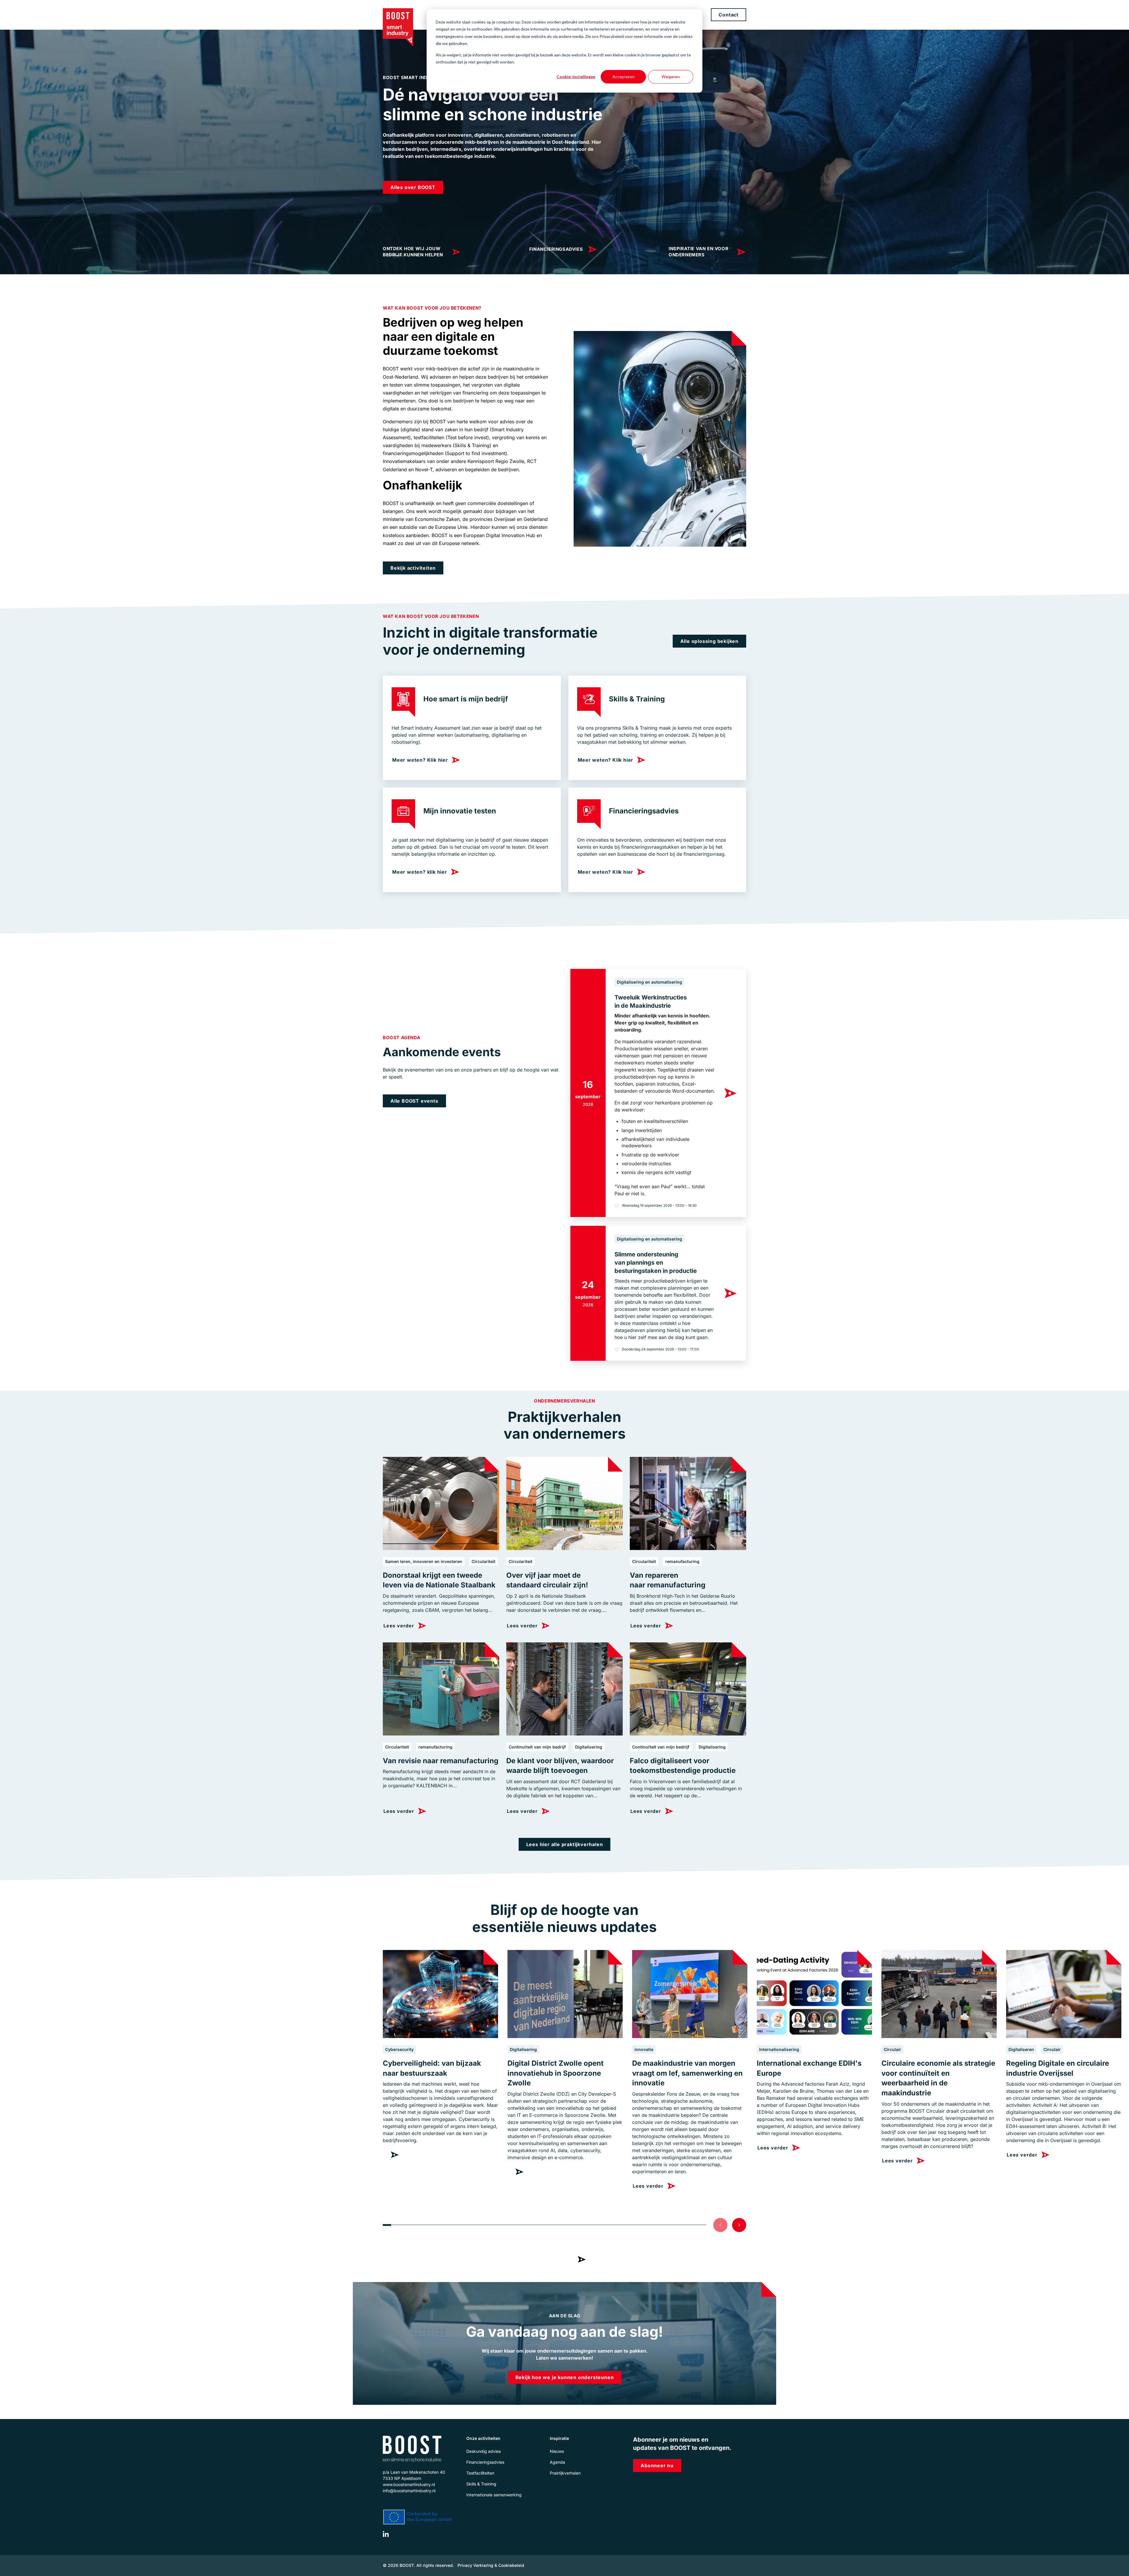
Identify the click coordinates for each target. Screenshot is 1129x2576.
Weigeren (671, 77)
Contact (729, 15)
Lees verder (558, 2259)
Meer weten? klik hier (420, 872)
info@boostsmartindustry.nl (409, 2491)
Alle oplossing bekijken (709, 641)
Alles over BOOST (413, 187)
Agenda (557, 2462)
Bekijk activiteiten (413, 568)
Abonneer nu (657, 2465)
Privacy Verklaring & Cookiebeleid (491, 2565)
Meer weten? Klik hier (420, 760)
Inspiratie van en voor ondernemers (698, 252)
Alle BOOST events (414, 1101)
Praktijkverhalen (565, 2473)
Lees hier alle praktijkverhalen (565, 1844)
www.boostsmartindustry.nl (409, 2484)
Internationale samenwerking (494, 2495)
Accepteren (623, 77)
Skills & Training (481, 2484)
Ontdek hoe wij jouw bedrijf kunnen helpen (413, 252)
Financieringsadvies (556, 249)
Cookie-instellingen (576, 77)
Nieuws (557, 2451)
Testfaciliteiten (480, 2473)
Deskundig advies (484, 2451)
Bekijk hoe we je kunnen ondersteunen (565, 2377)
